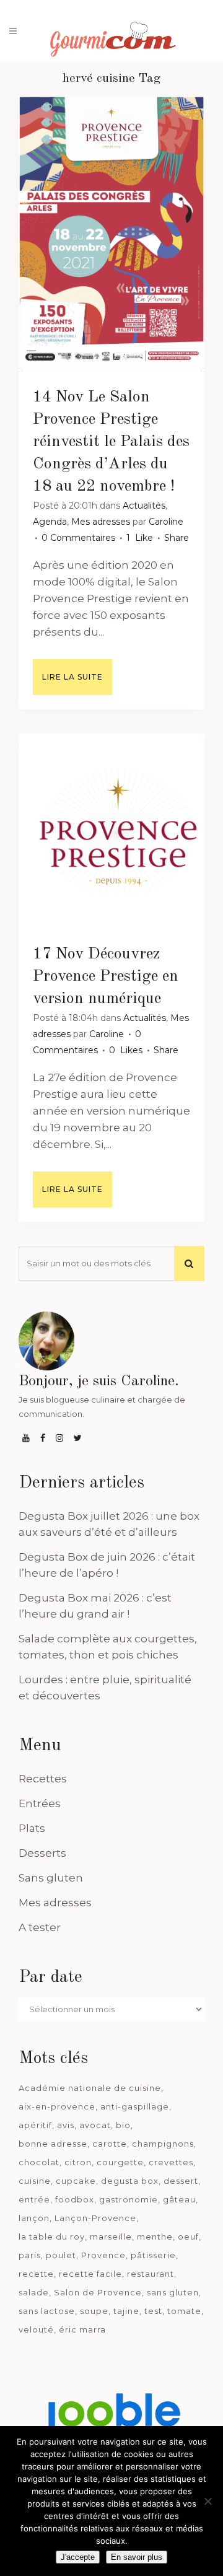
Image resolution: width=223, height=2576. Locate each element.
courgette (120, 2162)
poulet (61, 2255)
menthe (155, 2236)
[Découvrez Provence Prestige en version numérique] (111, 831)
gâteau (179, 2199)
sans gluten (173, 2292)
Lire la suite (72, 677)
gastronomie (129, 2199)
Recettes (43, 1779)
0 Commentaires (78, 538)
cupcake (76, 2181)
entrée (34, 2199)
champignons (163, 2144)
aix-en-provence (57, 2106)
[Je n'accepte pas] (208, 2501)
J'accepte (78, 2557)
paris (30, 2255)
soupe (94, 2311)
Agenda (50, 522)
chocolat (39, 2162)
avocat (95, 2125)
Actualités (144, 506)
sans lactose (47, 2311)
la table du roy (52, 2236)
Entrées (40, 1803)
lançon (34, 2218)
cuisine (35, 2181)
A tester (40, 1927)
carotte (110, 2144)
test (153, 2311)
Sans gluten (51, 1878)
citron (78, 2162)
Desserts (42, 1853)
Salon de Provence (98, 2292)
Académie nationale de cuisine (90, 2088)
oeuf (188, 2236)
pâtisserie (153, 2255)
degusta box (130, 2181)
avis (66, 2125)
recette (36, 2274)
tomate (184, 2311)
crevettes (171, 2162)
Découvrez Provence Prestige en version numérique (106, 976)
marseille (111, 2236)
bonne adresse (53, 2144)
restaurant (151, 2274)
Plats (32, 1828)
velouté (36, 2329)
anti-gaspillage (135, 2106)
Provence (103, 2255)
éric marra (82, 2329)
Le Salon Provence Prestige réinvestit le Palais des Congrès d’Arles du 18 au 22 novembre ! (111, 442)
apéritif (35, 2125)
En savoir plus (137, 2557)
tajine (126, 2311)
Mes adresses (101, 522)
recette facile (90, 2274)
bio (123, 2125)
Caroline (166, 522)
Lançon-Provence (95, 2218)
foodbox (75, 2199)
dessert (181, 2181)
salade (34, 2292)
